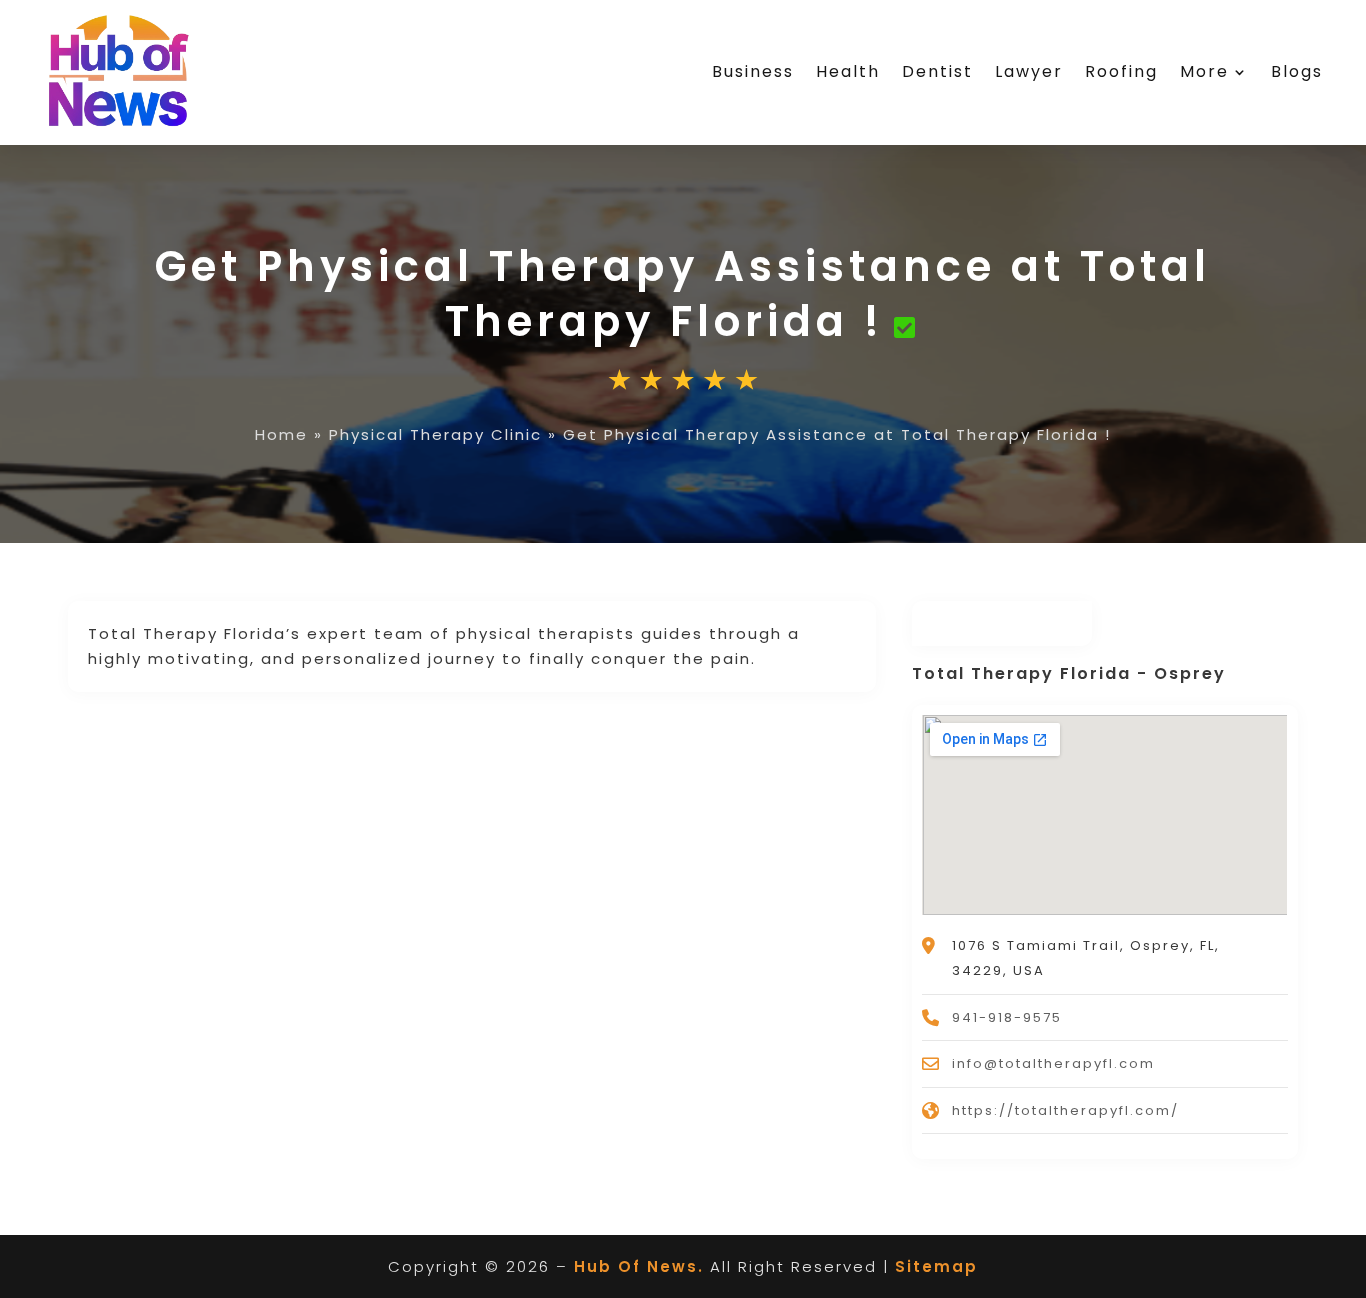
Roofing (1121, 71)
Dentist (937, 71)
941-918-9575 (1007, 1017)
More (1204, 71)
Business (753, 71)
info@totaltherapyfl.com (1053, 1063)
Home (281, 434)
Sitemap (936, 1266)
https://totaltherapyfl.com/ (1065, 1110)
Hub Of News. (639, 1266)
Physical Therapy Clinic (435, 434)
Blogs (1297, 71)
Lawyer (1029, 71)
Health (848, 71)
